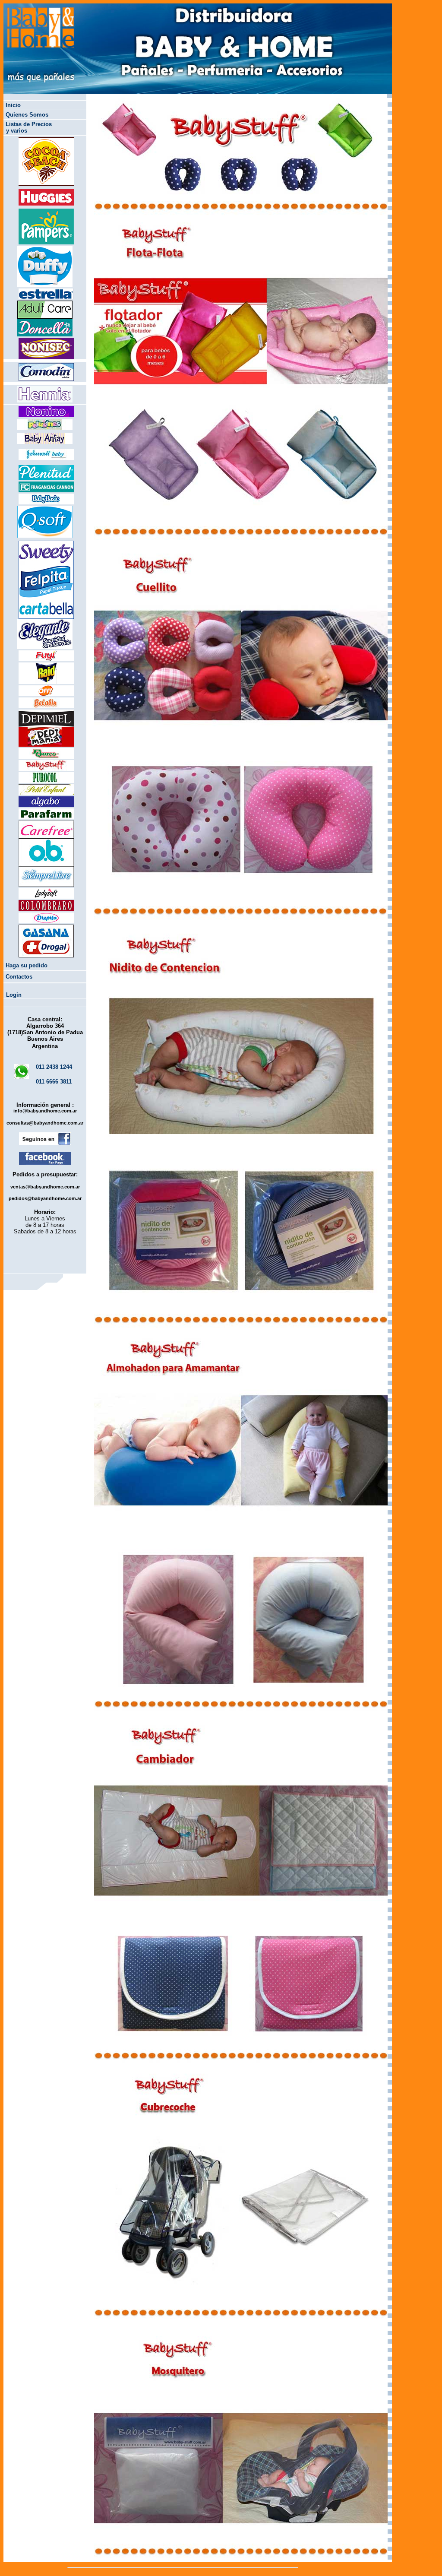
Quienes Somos (27, 115)
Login (14, 995)
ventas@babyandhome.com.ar (45, 1187)
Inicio (13, 105)
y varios (17, 131)
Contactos (19, 977)
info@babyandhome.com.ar (45, 1111)
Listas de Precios (29, 124)
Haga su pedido (27, 965)
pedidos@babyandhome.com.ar (45, 1198)
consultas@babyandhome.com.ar (45, 1123)
